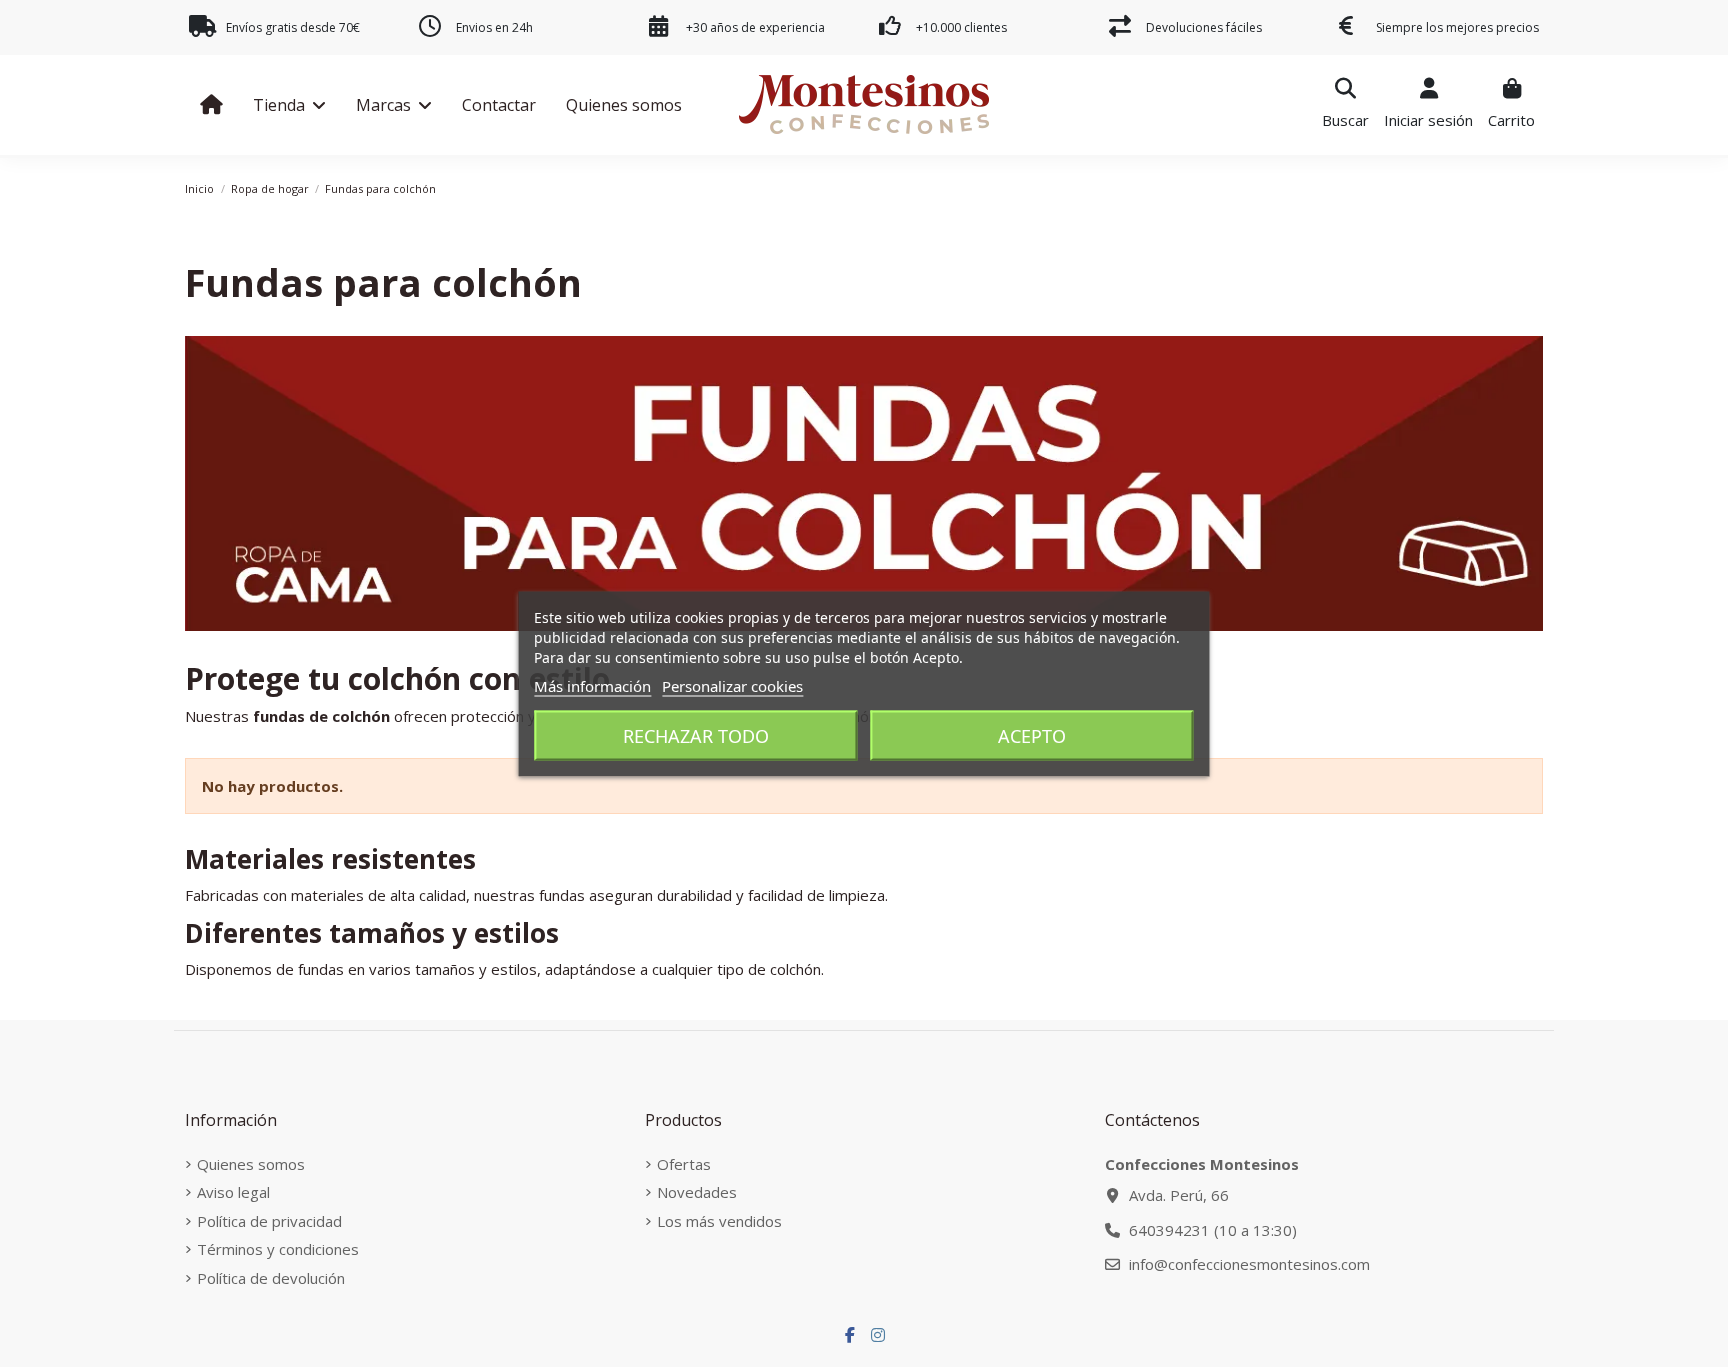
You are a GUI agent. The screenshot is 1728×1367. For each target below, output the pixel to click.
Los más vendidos (719, 1221)
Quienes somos (251, 1164)
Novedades (697, 1192)
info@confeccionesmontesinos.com (1249, 1264)
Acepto (1032, 735)
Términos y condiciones (278, 1249)
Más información (592, 685)
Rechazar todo (696, 735)
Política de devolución (271, 1278)
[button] (289, 105)
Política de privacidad (269, 1221)
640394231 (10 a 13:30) (1213, 1230)
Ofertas (684, 1164)
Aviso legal (233, 1192)
